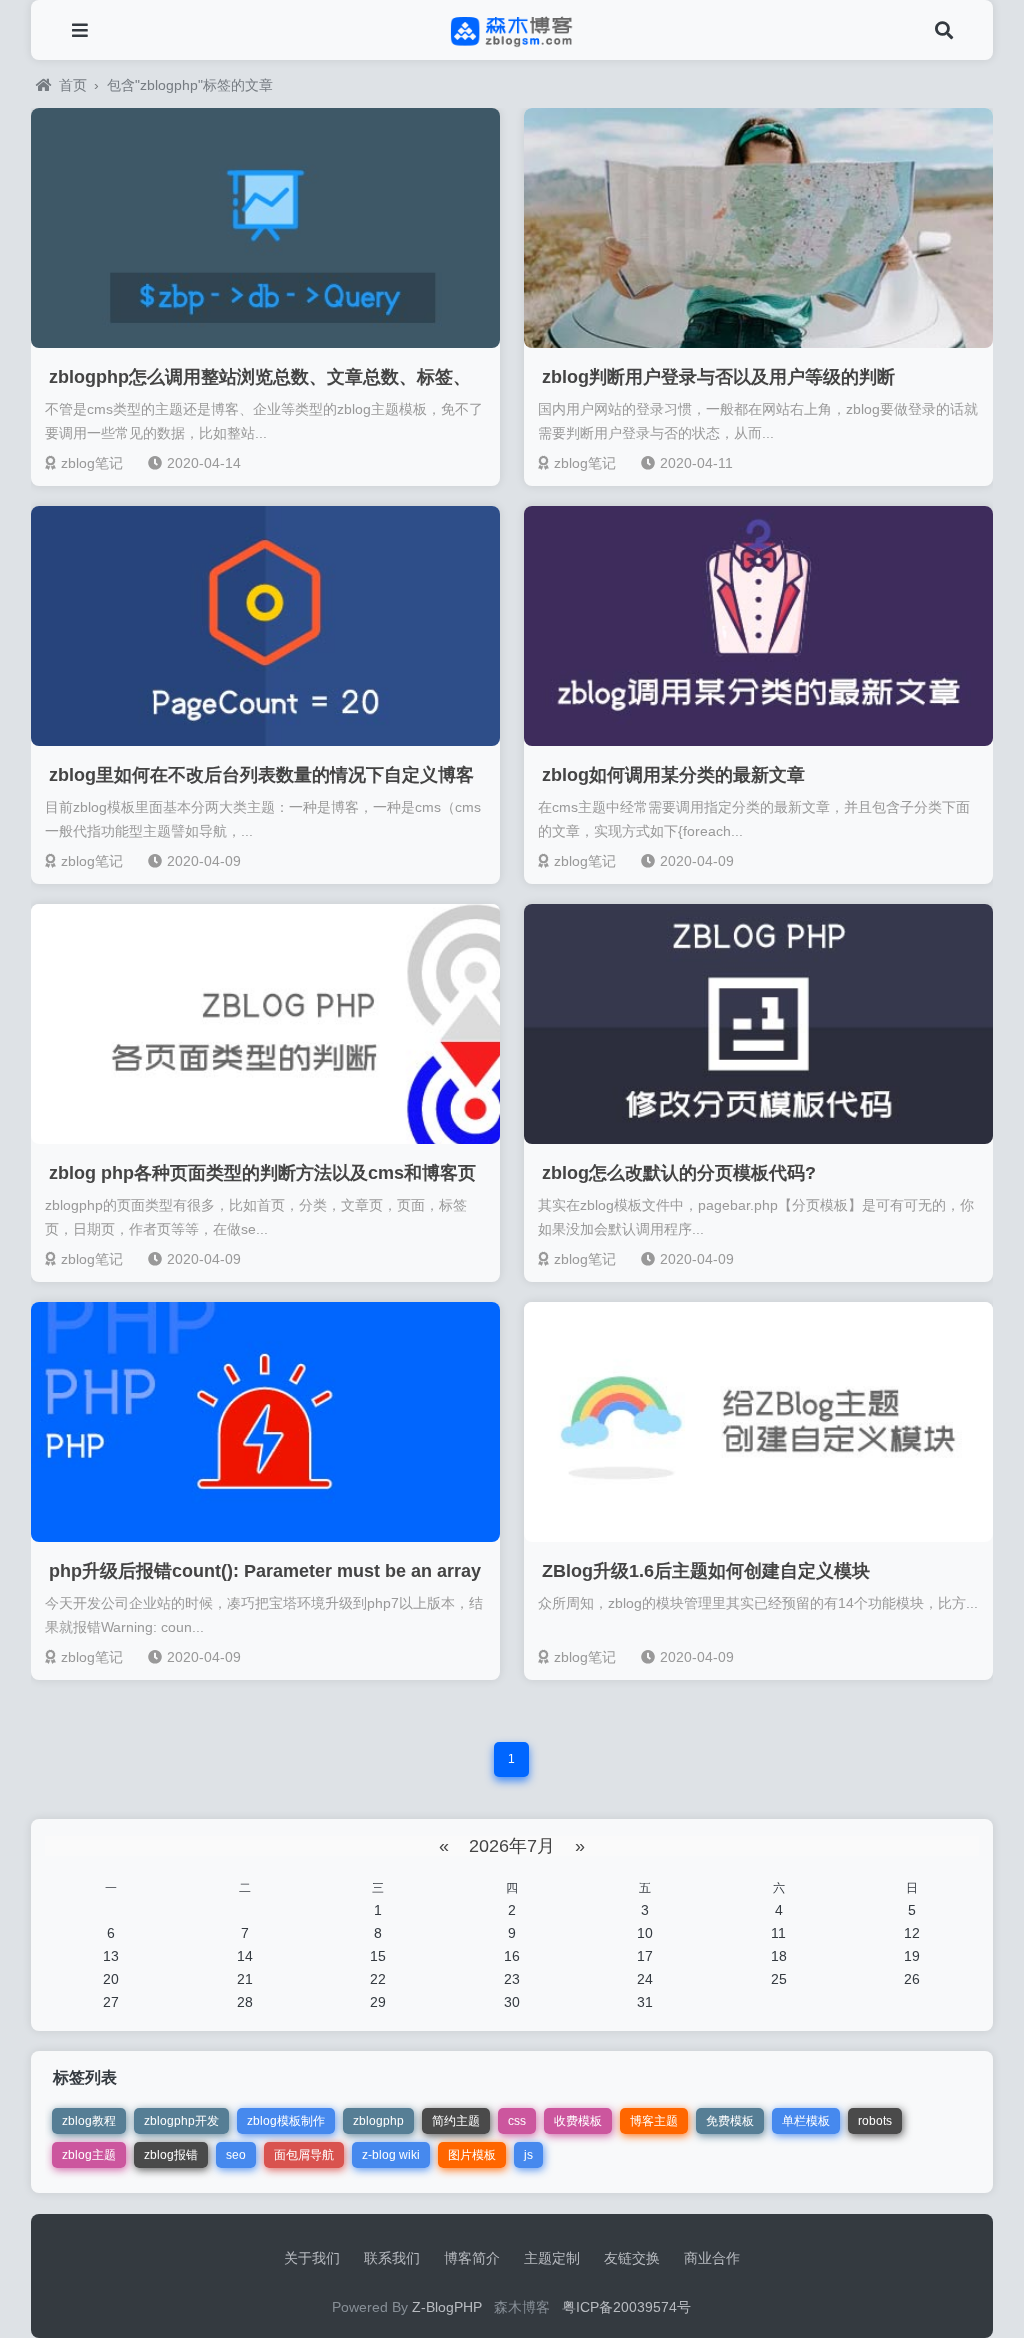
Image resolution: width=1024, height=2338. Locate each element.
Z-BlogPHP (447, 2307)
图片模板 (472, 2155)
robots (875, 2121)
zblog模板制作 (286, 2121)
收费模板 (578, 2121)
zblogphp (378, 2121)
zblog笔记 (92, 463)
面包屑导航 (304, 2155)
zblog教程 (89, 2121)
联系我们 (392, 2258)
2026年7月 (512, 1846)
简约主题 (456, 2121)
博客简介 (472, 2258)
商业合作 (712, 2258)
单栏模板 (806, 2121)
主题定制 (552, 2258)
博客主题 (654, 2121)
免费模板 (730, 2121)
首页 (73, 85)
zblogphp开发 (181, 2121)
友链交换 (632, 2258)
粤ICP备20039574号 (626, 2307)
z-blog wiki (391, 2155)
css (517, 2121)
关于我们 (312, 2258)
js (528, 2155)
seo (236, 2155)
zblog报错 (171, 2155)
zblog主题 (89, 2155)
